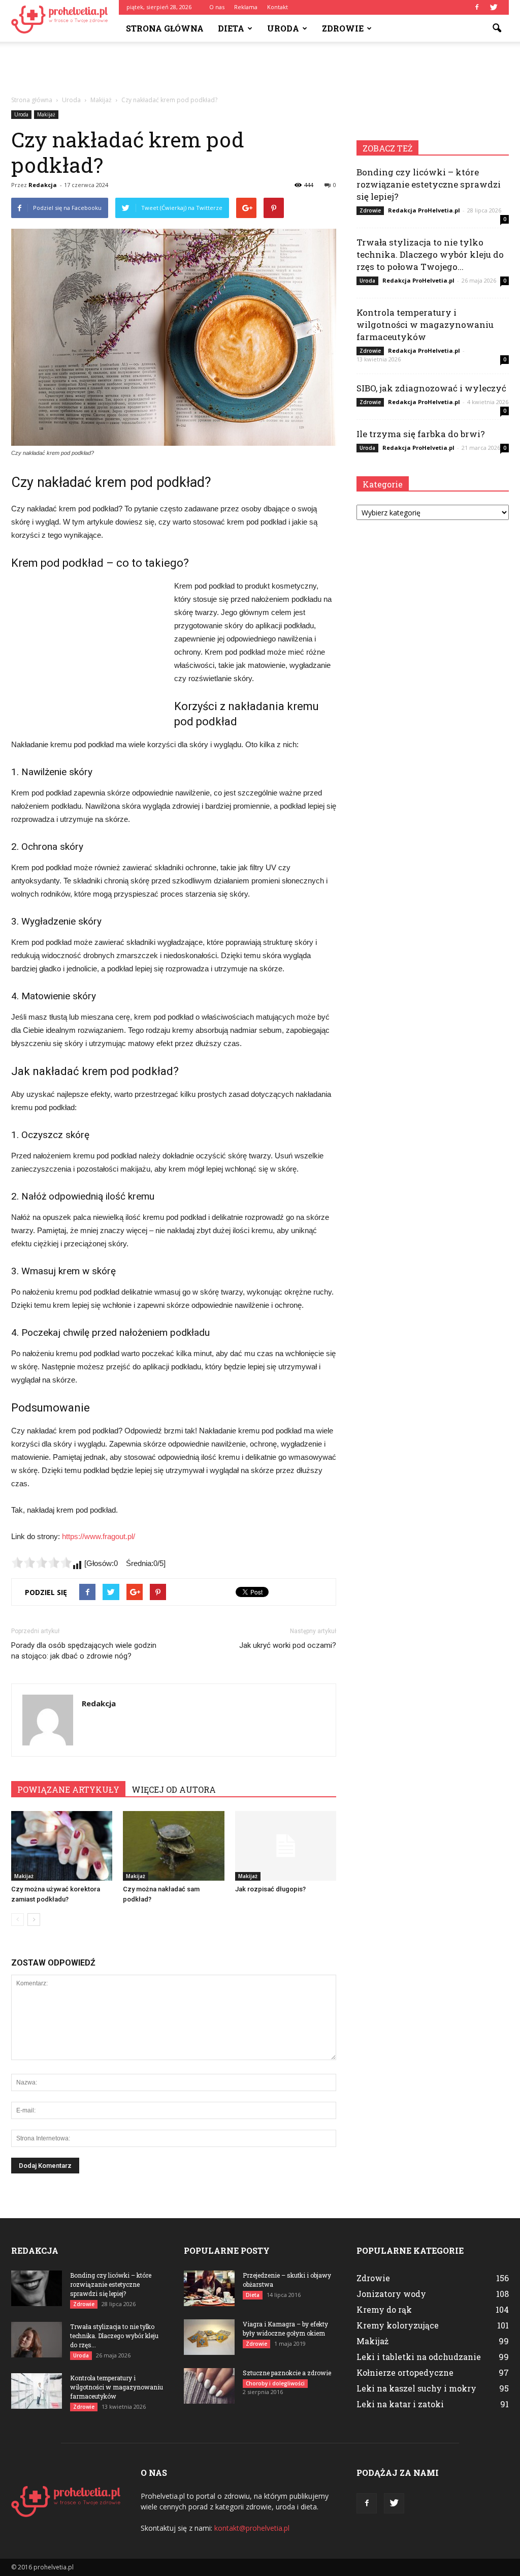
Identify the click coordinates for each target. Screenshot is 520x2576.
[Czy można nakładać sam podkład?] (173, 1846)
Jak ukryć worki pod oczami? (288, 1645)
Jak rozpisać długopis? (270, 1889)
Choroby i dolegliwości (275, 2383)
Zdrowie (343, 28)
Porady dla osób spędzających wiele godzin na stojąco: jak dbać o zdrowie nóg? (84, 1651)
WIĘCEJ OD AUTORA (174, 1789)
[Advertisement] (260, 69)
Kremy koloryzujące (398, 2325)
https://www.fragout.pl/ (99, 1536)
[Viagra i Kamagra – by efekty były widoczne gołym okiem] (209, 2337)
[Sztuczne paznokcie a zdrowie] (209, 2386)
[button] (497, 28)
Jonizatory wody (391, 2294)
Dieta (231, 28)
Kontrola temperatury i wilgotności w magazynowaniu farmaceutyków (425, 325)
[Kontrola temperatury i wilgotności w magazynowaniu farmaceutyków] (37, 2391)
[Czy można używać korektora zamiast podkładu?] (62, 1846)
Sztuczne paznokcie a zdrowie (287, 2373)
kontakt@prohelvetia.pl (252, 2528)
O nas (217, 7)
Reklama (246, 7)
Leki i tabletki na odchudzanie (419, 2357)
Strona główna (165, 28)
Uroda (283, 28)
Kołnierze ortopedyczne (405, 2372)
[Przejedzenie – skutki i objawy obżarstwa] (209, 2288)
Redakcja (43, 185)
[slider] (42, 1562)
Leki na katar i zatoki (400, 2404)
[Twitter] (494, 7)
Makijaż (46, 114)
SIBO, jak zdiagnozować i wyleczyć (431, 388)
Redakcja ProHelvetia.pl (424, 210)
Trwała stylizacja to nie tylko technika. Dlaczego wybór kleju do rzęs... (114, 2336)
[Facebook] (477, 7)
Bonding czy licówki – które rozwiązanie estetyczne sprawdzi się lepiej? (429, 184)
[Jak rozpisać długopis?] (286, 1846)
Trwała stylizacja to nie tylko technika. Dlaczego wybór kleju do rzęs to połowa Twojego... (430, 254)
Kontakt (278, 7)
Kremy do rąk (384, 2309)
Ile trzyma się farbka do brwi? (421, 434)
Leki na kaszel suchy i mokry (416, 2388)
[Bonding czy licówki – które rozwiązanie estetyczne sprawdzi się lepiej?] (37, 2288)
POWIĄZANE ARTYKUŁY (68, 1789)
